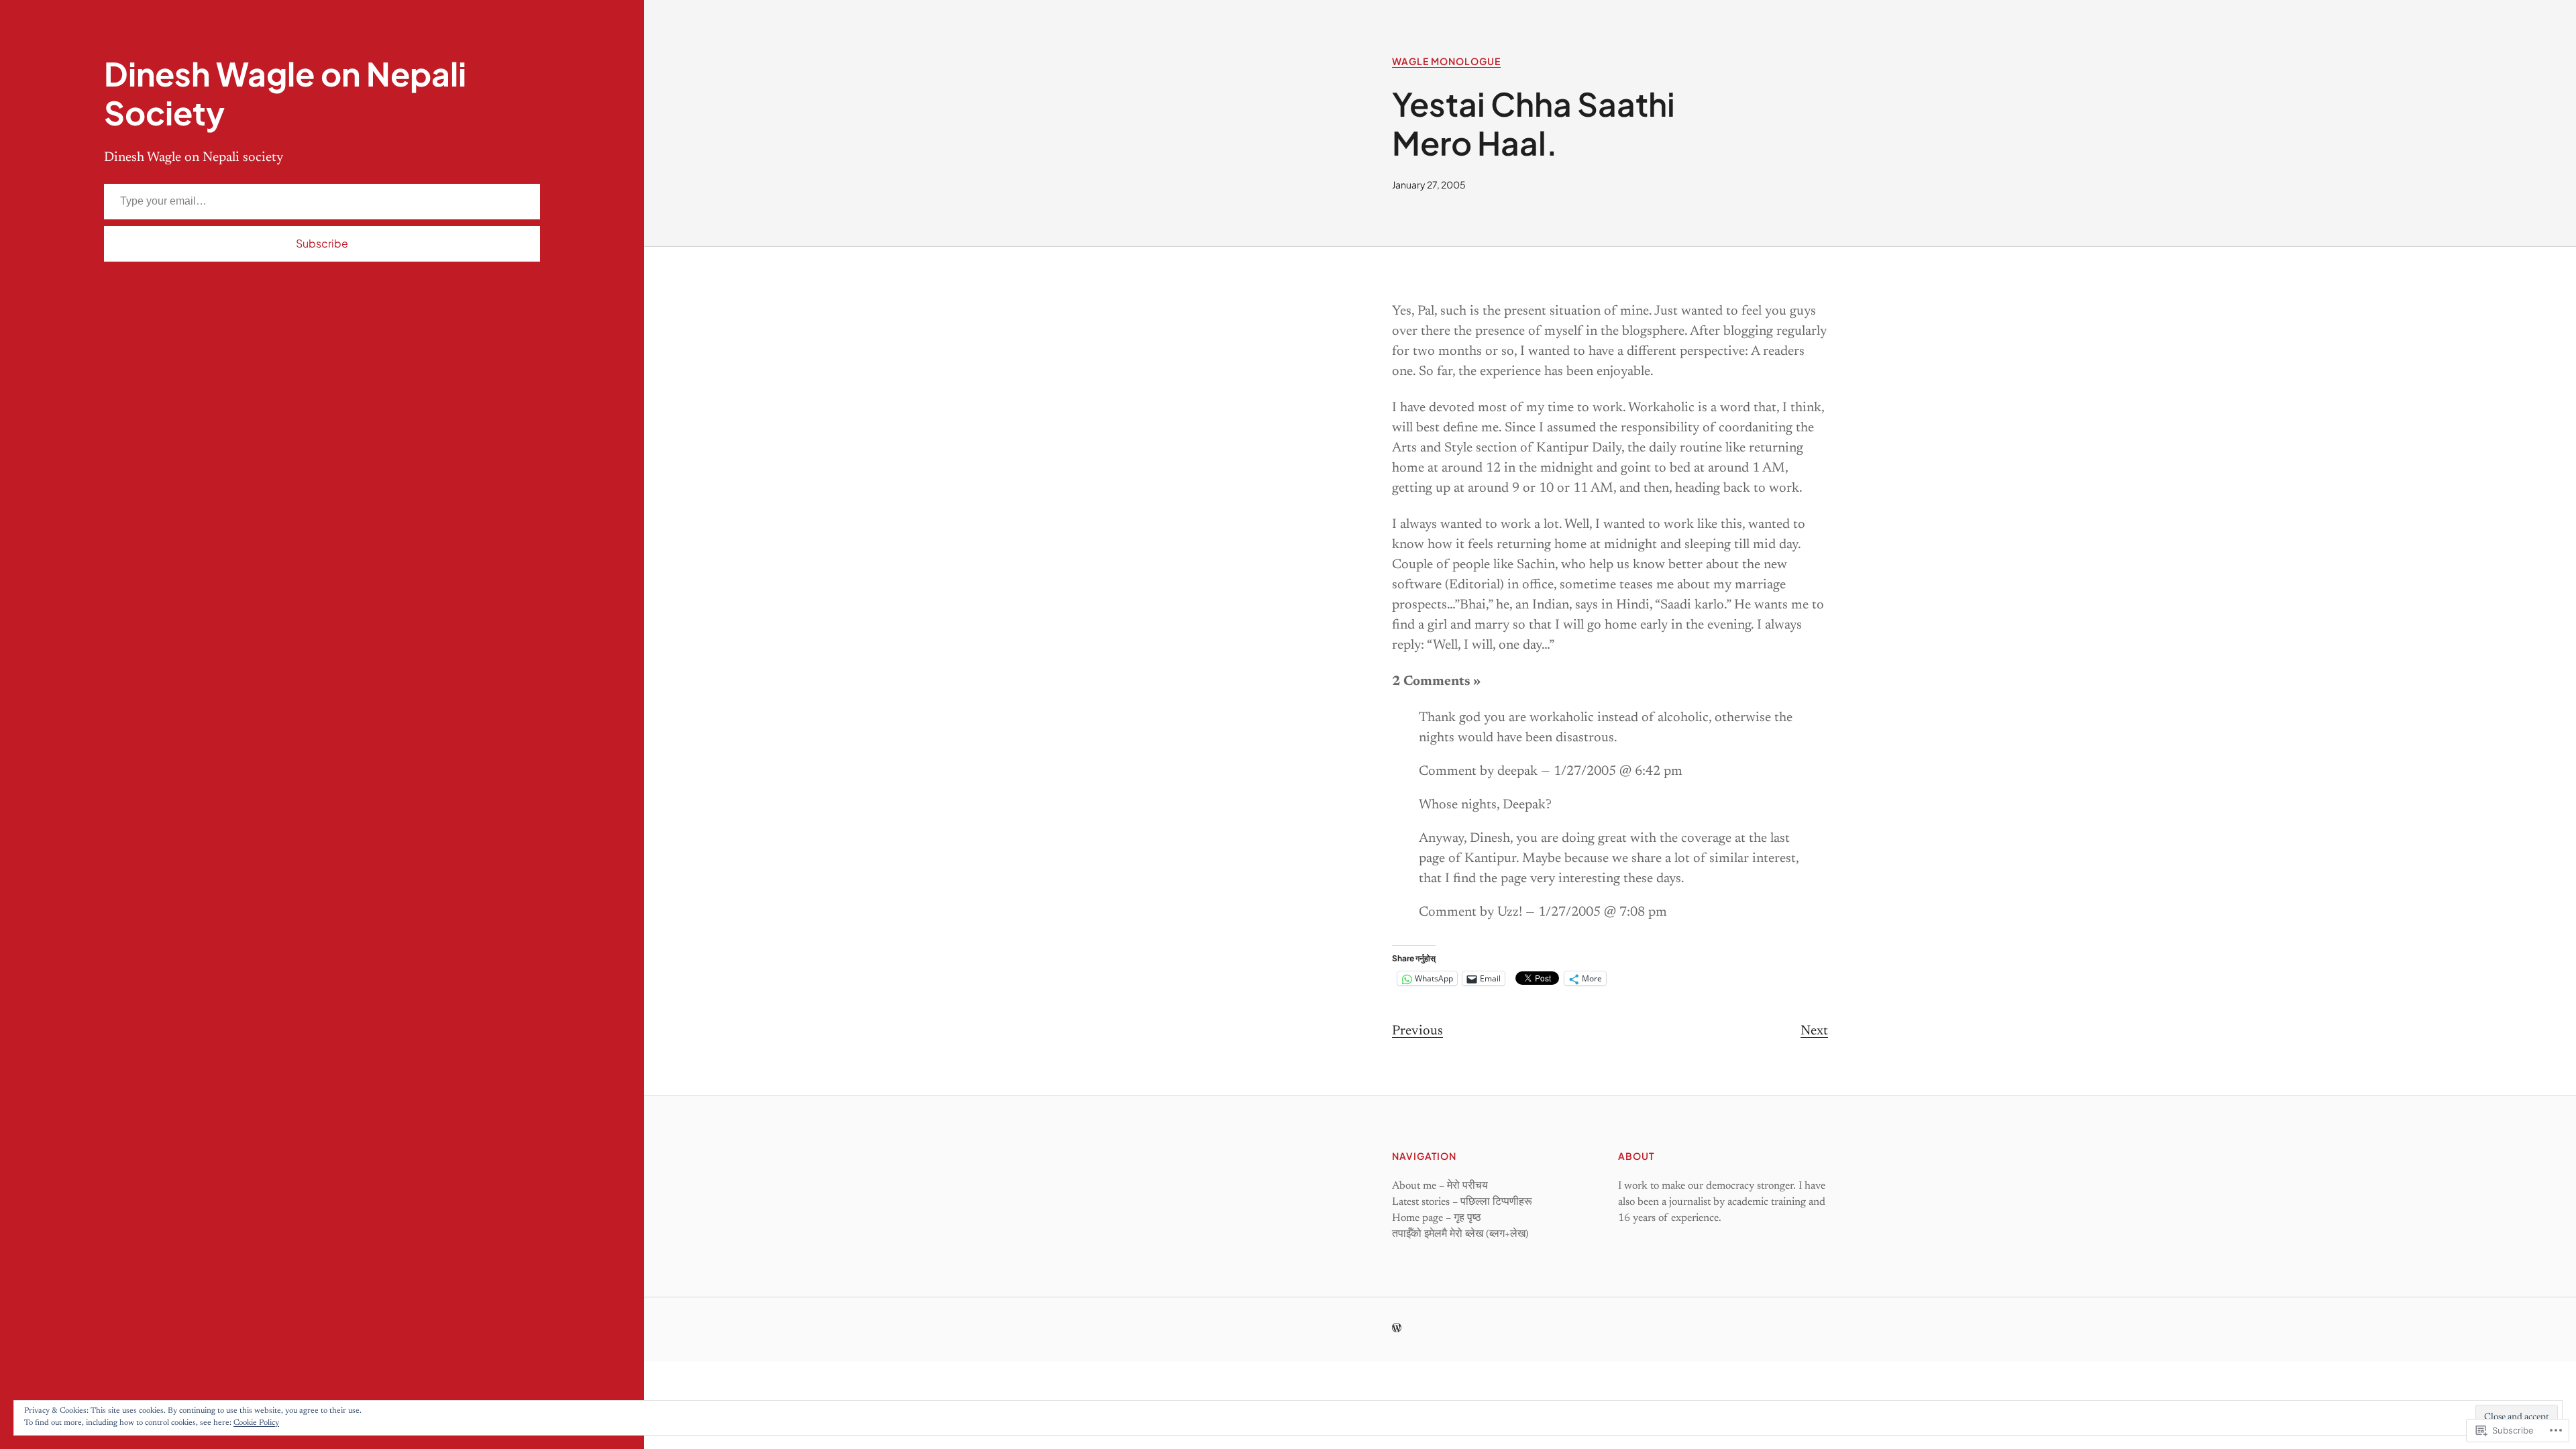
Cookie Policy (256, 1423)
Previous (1417, 1031)
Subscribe (322, 243)
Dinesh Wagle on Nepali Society (285, 93)
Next (1814, 1031)
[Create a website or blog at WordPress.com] (1397, 1330)
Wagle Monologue (1446, 61)
